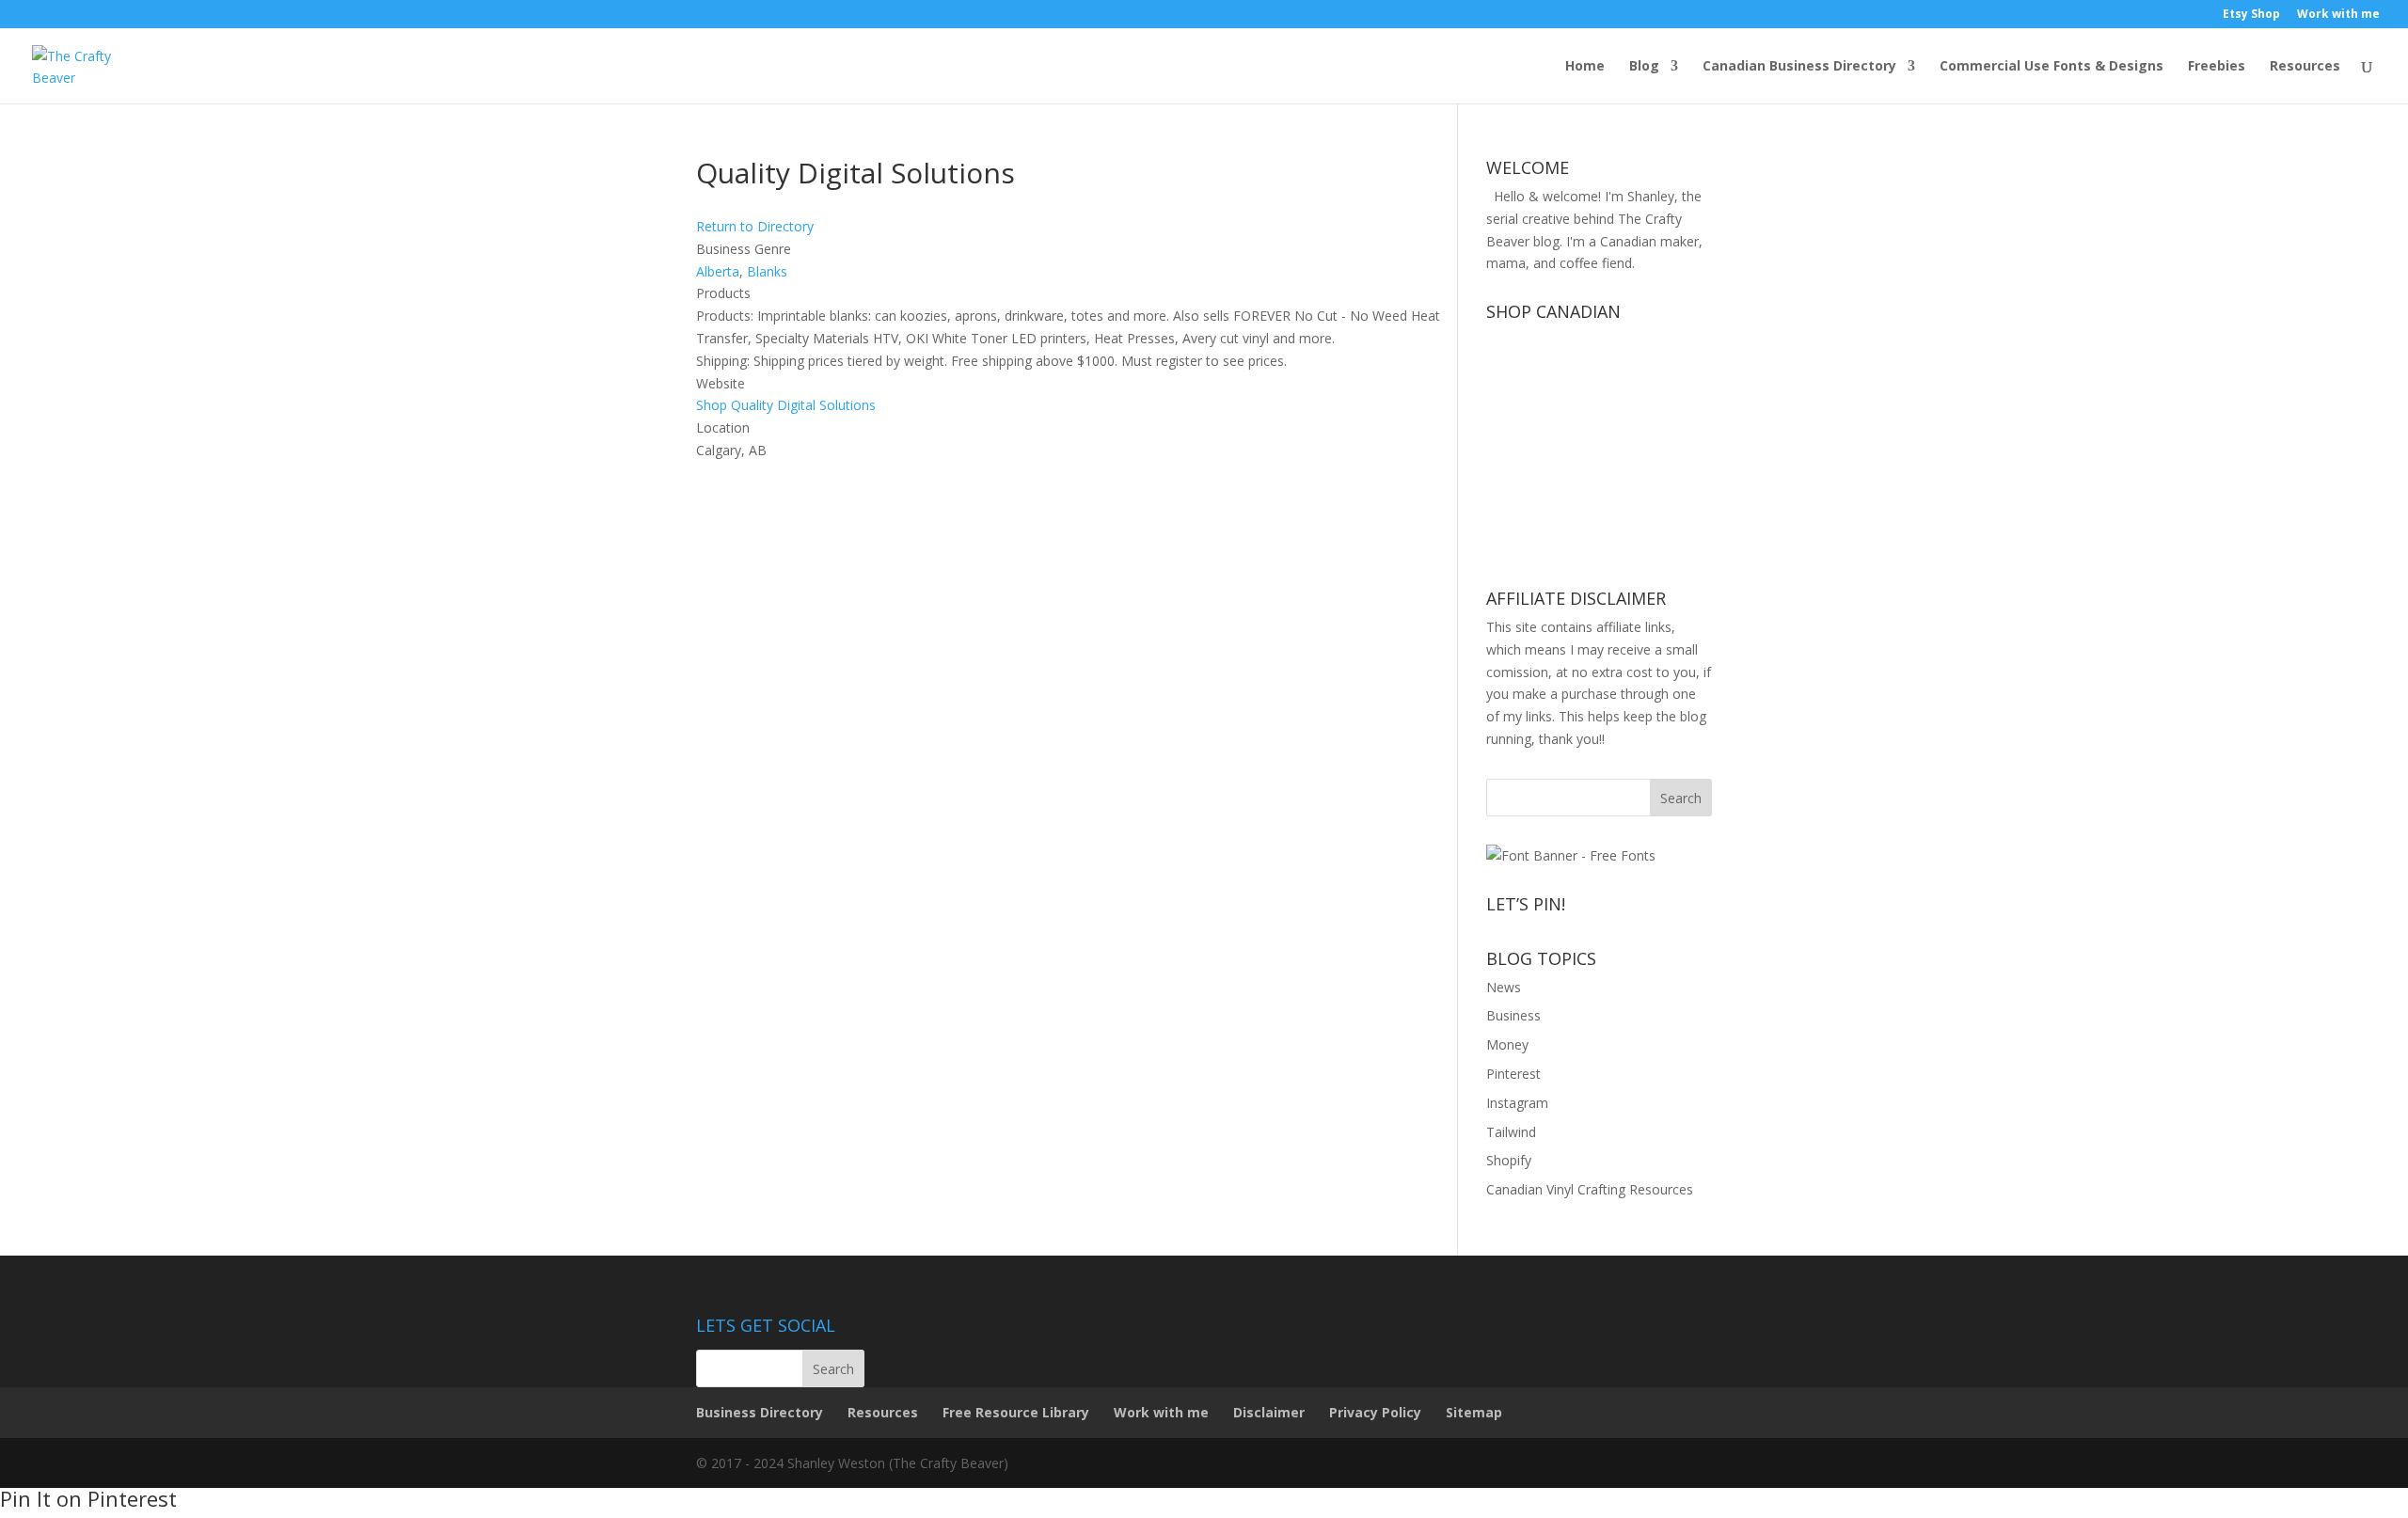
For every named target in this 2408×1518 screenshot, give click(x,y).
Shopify (1509, 1160)
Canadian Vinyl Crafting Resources (1590, 1189)
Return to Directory (755, 226)
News (1504, 987)
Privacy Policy (1375, 1412)
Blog (1644, 67)
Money (1507, 1044)
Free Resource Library (1016, 1412)
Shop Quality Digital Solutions (786, 405)
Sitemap (1474, 1412)
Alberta (718, 271)
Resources (2305, 67)
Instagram (1517, 1103)
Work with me (2338, 15)
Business (1513, 1015)
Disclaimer (1269, 1412)
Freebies (2217, 67)
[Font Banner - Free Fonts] (1571, 855)
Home (1585, 67)
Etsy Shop (2251, 15)
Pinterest (1513, 1074)
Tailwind (1511, 1132)
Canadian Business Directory (1799, 67)
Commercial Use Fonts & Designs (2052, 67)
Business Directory (760, 1412)
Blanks (767, 271)
